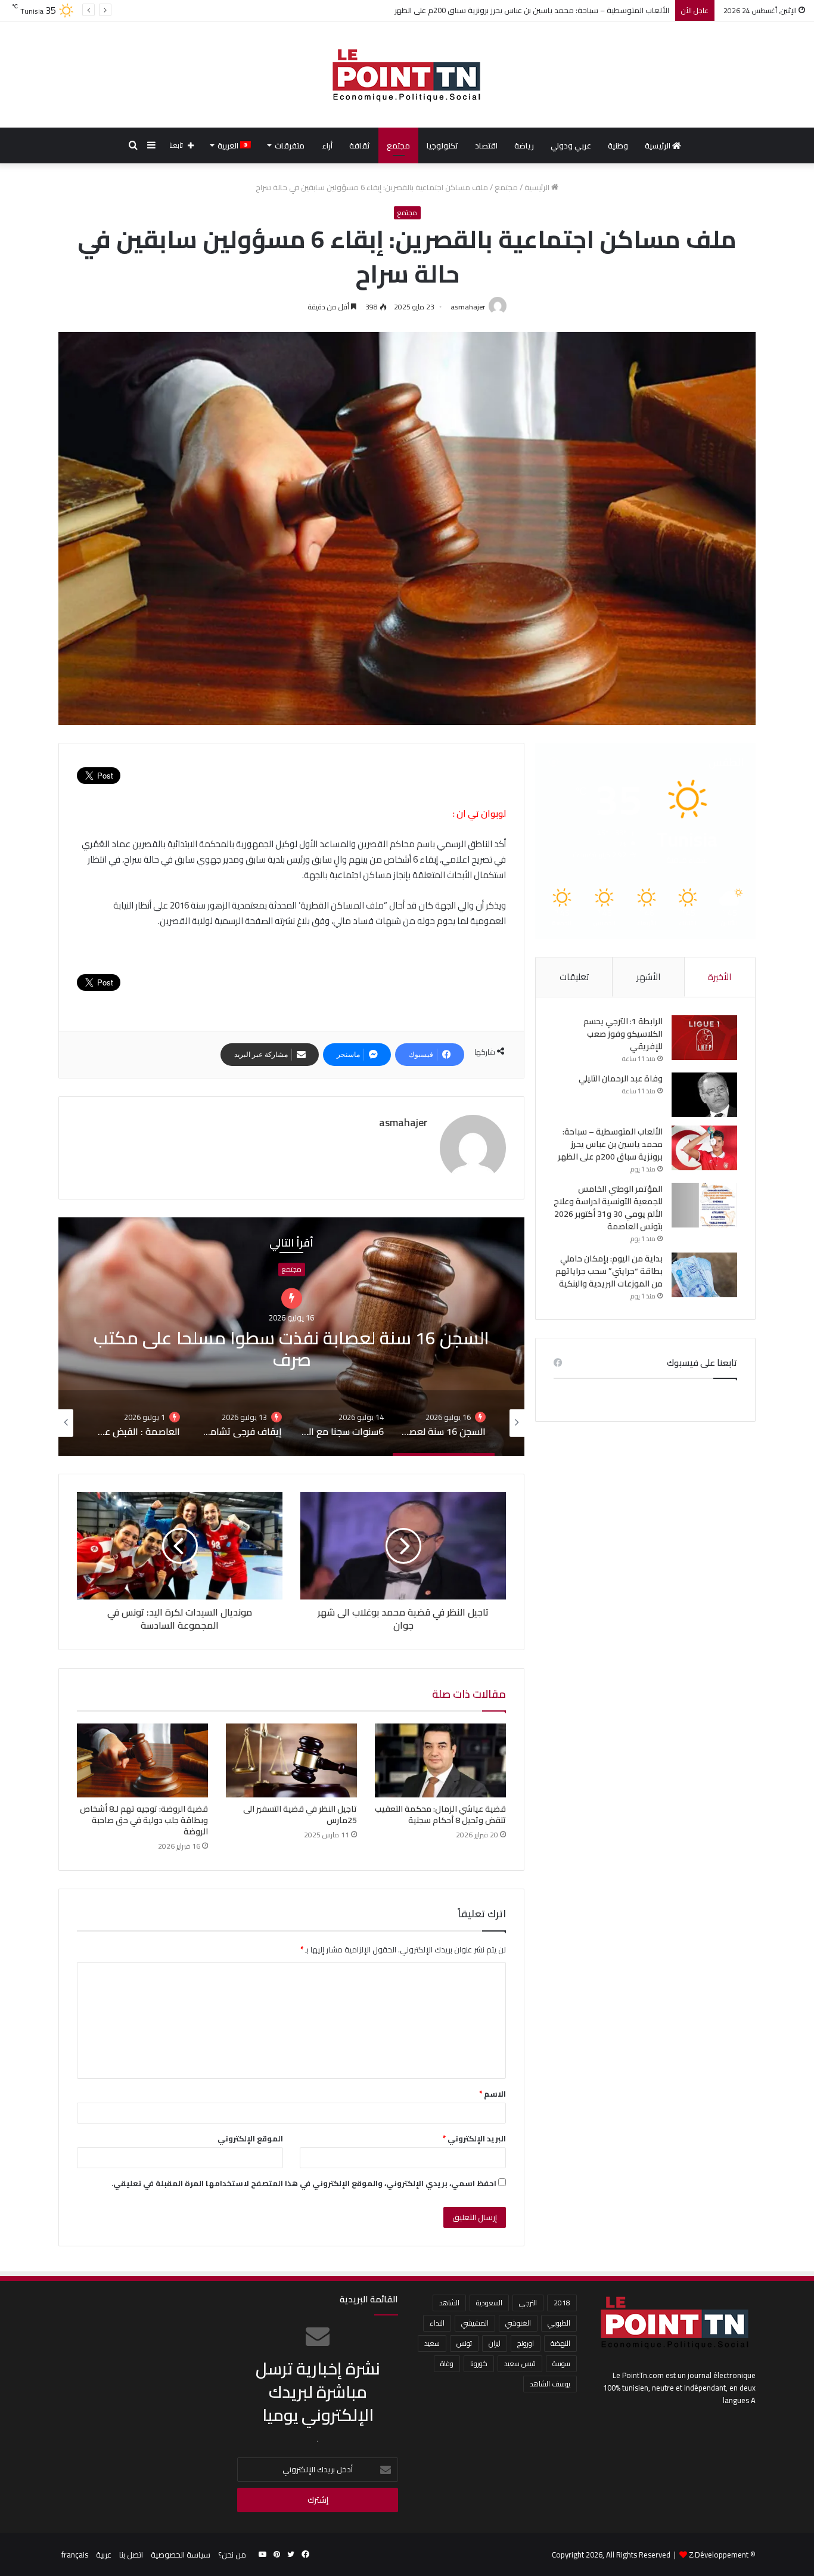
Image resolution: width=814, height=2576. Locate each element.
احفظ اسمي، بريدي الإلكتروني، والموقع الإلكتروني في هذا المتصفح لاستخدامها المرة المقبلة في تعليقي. (304, 2183)
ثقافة (360, 145)
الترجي (528, 2303)
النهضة (560, 2343)
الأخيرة (720, 977)
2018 (562, 2303)
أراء (327, 145)
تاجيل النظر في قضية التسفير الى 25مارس (300, 1814)
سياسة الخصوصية (181, 2555)
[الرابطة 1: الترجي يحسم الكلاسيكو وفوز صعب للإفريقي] (704, 1038)
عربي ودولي (571, 145)
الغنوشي (518, 2323)
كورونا (479, 2363)
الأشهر (648, 977)
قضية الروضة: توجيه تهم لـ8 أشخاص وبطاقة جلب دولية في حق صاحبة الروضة (144, 1820)
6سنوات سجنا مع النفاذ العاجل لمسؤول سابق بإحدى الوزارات (292, 1337)
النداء (437, 2323)
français (75, 2555)
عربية (104, 2555)
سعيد (432, 2343)
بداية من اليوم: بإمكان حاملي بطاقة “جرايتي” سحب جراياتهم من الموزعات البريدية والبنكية (609, 1271)
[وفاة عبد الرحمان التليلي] (704, 1095)
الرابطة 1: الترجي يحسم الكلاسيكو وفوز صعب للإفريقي (623, 1034)
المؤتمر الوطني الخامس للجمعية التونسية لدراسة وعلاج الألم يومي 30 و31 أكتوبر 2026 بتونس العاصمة (608, 1208)
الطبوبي (559, 2323)
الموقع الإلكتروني (250, 2138)
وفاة (447, 2363)
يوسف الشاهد (550, 2384)
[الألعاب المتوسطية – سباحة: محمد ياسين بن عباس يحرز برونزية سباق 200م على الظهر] (704, 1148)
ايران (495, 2343)
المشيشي (475, 2323)
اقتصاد (486, 145)
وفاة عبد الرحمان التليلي (621, 1078)
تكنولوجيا (442, 145)
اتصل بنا (131, 2555)
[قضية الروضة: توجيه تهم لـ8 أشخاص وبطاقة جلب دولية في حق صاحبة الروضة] (142, 1760)
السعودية (489, 2303)
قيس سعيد (520, 2363)
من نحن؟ (232, 2555)
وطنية (618, 145)
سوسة (561, 2363)
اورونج (526, 2343)
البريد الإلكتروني (474, 2138)
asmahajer (468, 307)
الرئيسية (658, 145)
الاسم (493, 2094)
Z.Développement (719, 2555)
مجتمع (398, 145)
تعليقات (574, 977)
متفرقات (290, 145)
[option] (291, 1337)
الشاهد (449, 2303)
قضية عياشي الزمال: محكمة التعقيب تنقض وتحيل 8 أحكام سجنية (440, 1814)
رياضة (524, 145)
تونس (464, 2343)
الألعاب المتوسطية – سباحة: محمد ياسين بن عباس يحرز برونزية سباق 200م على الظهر (610, 1144)
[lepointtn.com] (407, 75)
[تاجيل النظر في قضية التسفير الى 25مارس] (291, 1760)
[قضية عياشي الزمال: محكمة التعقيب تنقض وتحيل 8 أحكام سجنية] (440, 1760)
